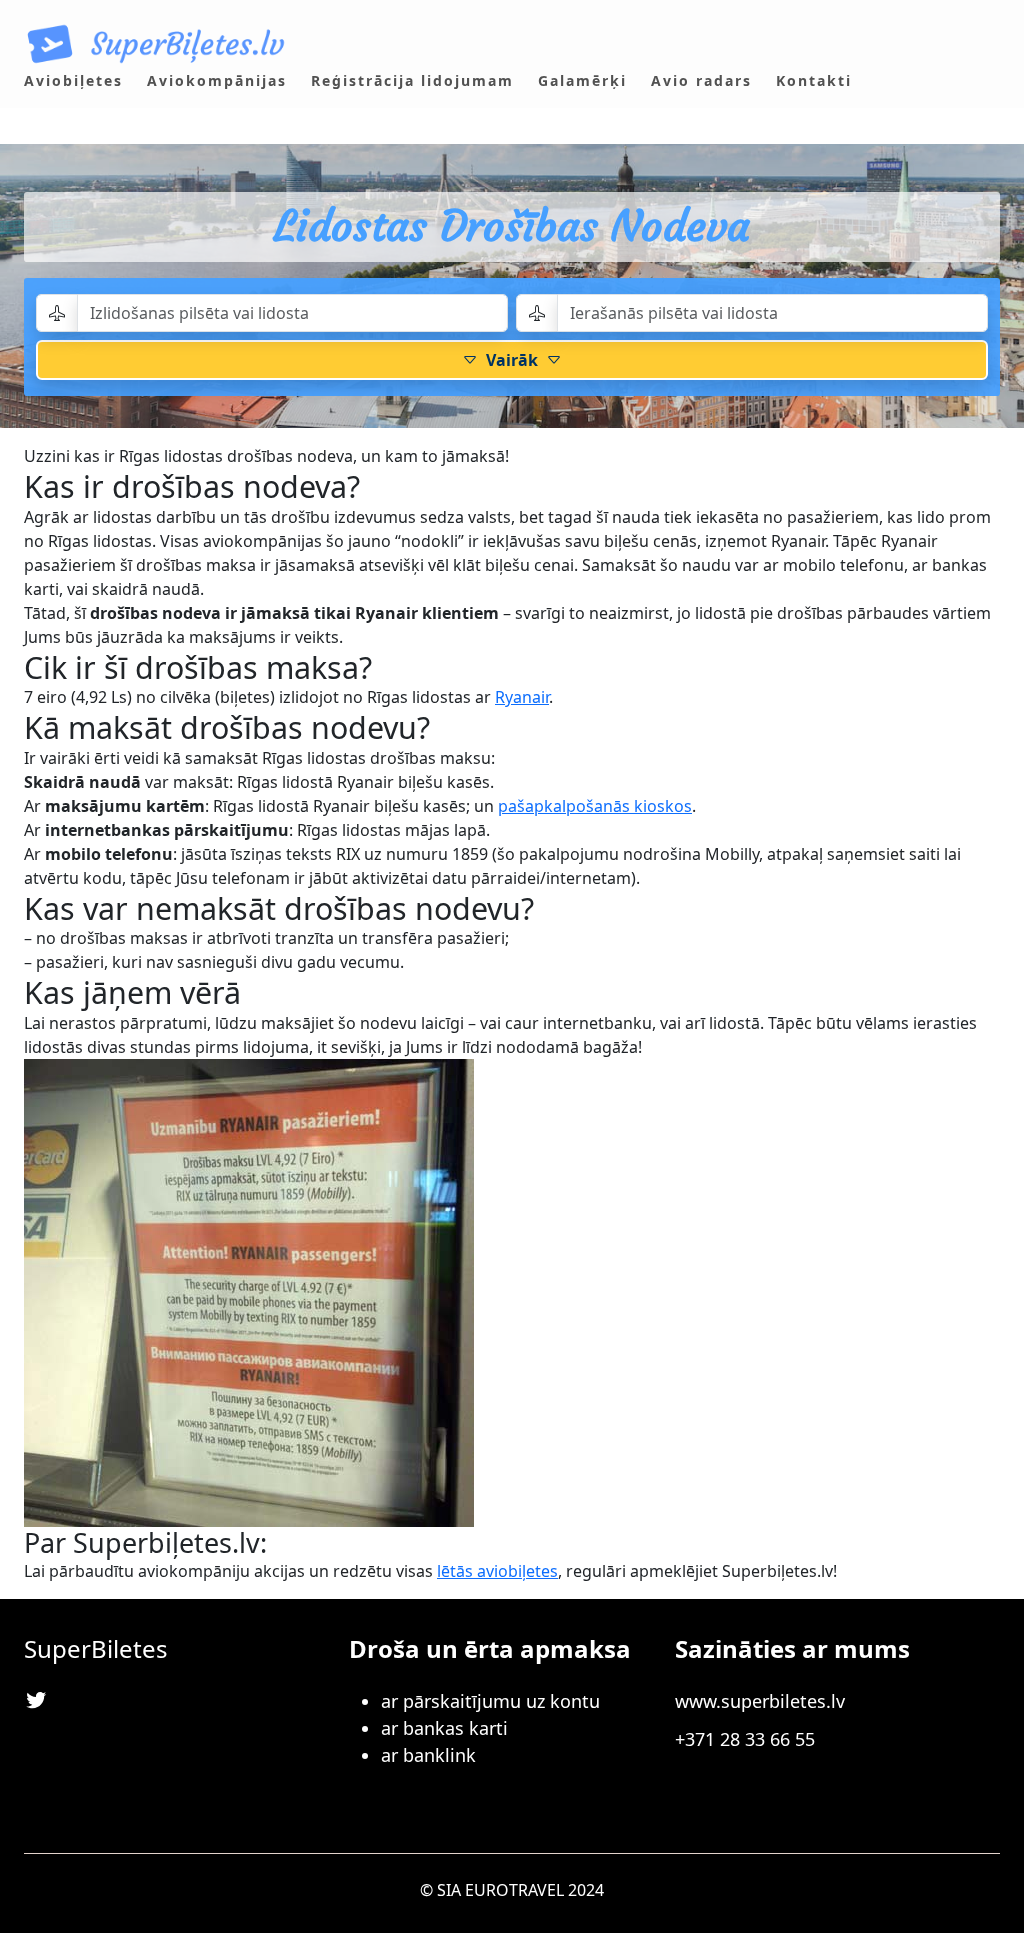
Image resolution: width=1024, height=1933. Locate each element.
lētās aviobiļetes (497, 1571)
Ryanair (522, 697)
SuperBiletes (96, 1648)
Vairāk (512, 360)
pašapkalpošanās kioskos (595, 806)
